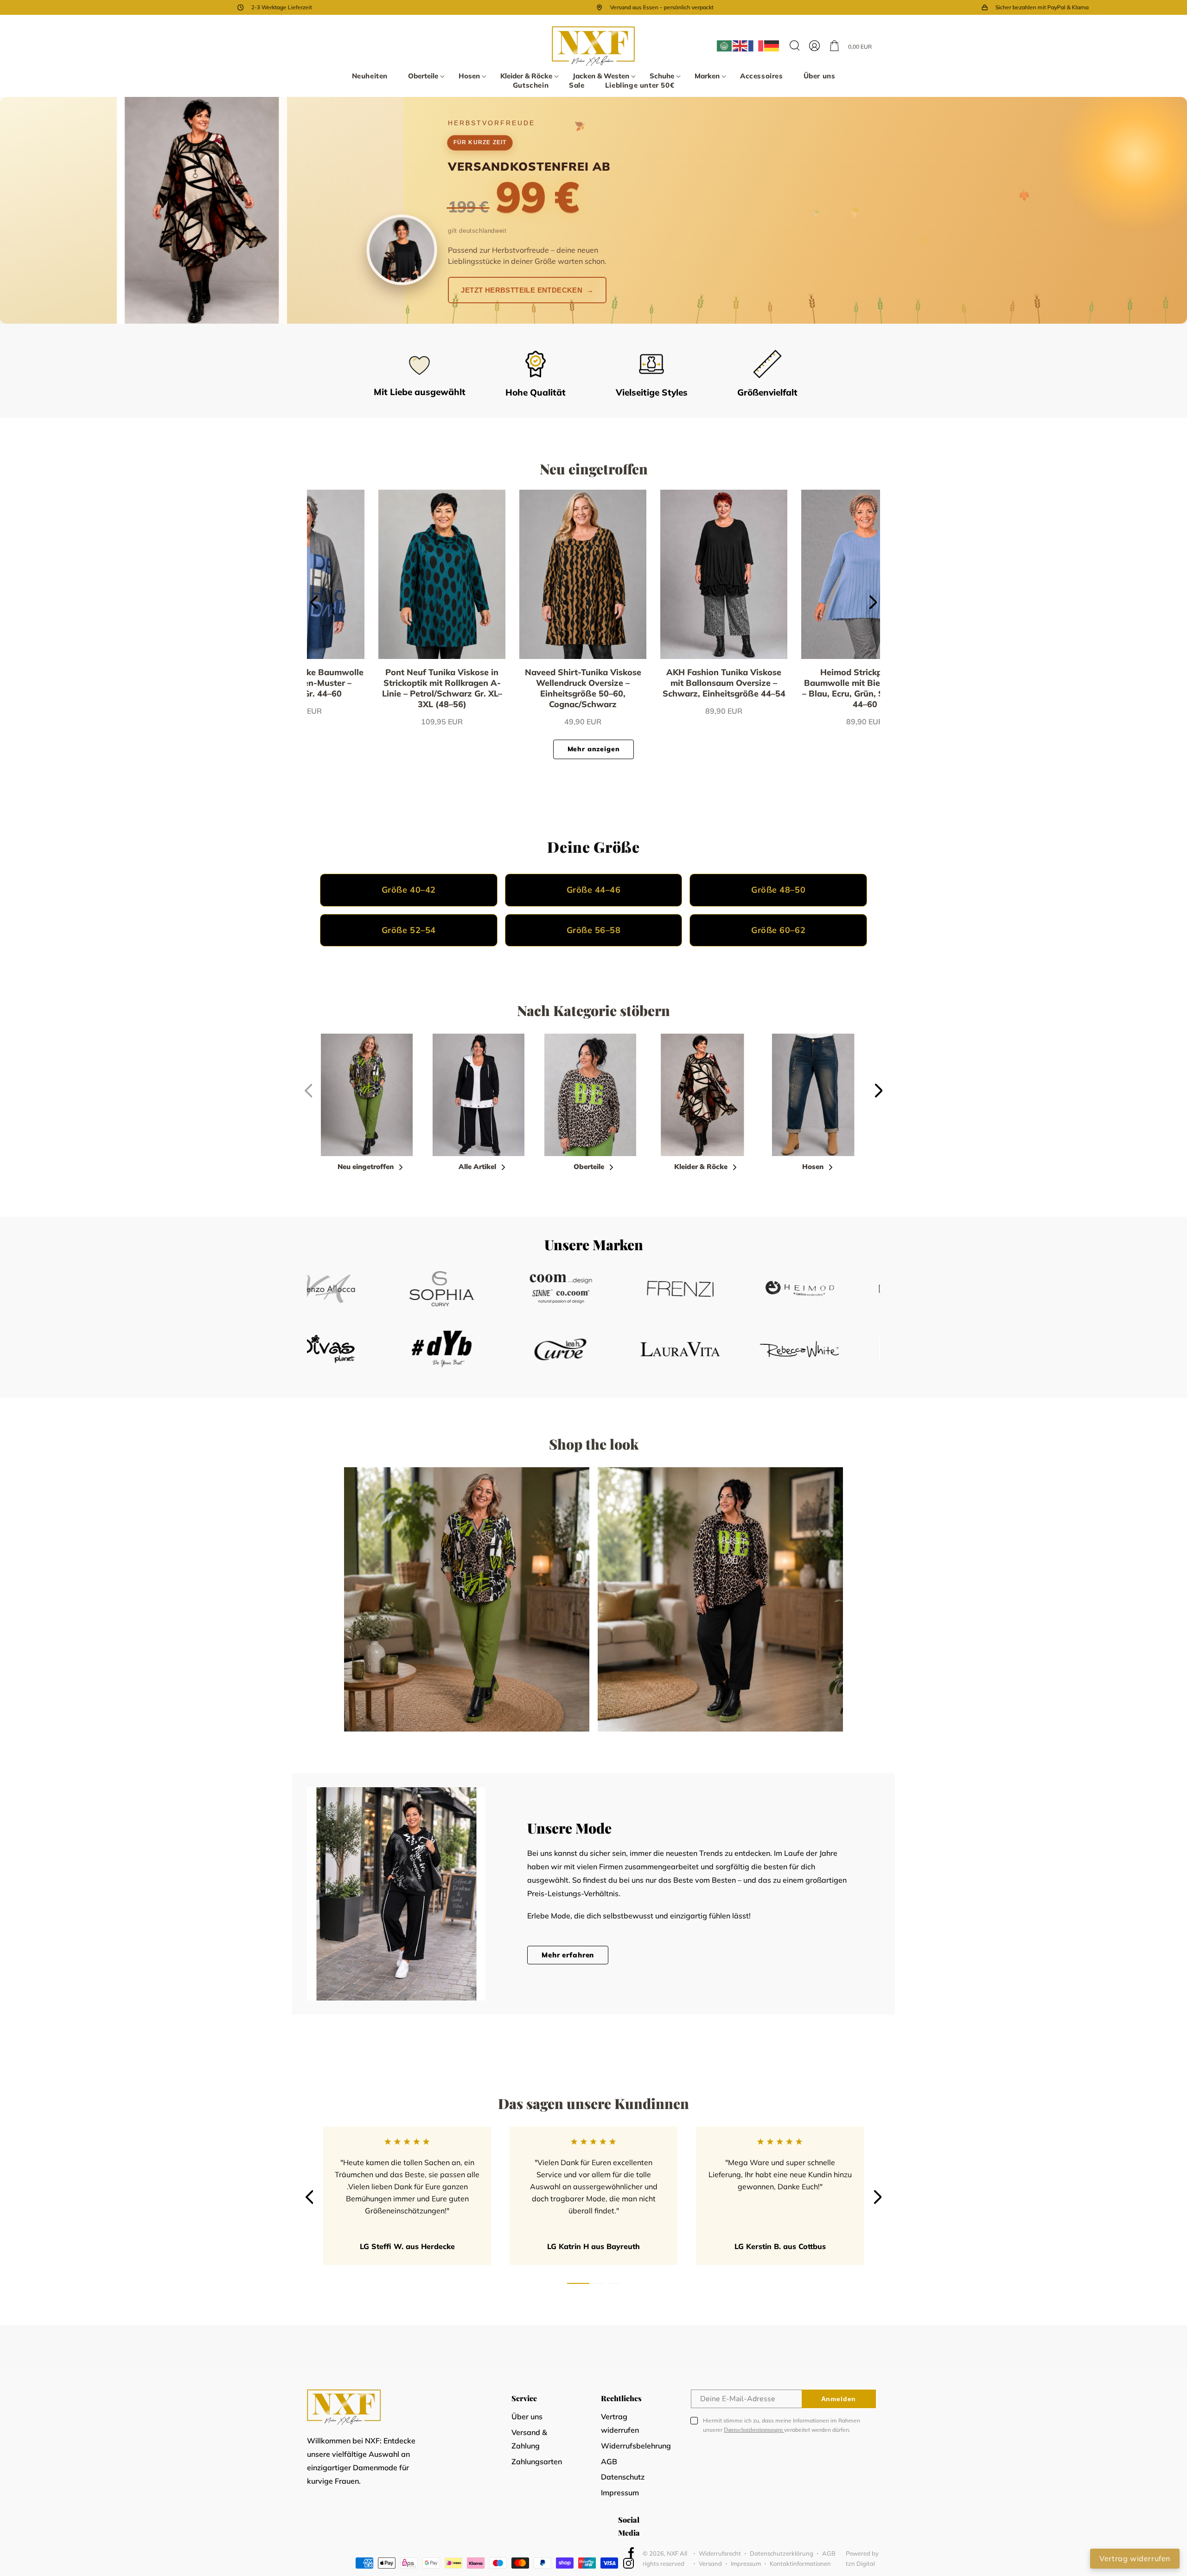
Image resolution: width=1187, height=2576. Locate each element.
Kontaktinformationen (800, 2563)
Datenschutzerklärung (782, 2553)
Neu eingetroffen (366, 1167)
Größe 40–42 (409, 890)
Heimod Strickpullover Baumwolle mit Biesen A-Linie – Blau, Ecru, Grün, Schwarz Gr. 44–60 (664, 688)
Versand (710, 2563)
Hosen (813, 1167)
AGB (609, 2461)
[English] (740, 46)
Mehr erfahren (568, 1955)
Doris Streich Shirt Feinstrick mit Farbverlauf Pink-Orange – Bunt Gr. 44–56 (805, 683)
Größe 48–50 (778, 890)
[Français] (756, 46)
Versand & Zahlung (529, 2439)
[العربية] (725, 46)
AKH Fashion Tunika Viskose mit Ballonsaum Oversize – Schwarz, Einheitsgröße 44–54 (523, 683)
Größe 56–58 (594, 930)
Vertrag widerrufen (620, 2423)
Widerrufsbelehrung (636, 2446)
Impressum (620, 2493)
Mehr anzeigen (594, 749)
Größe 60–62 (778, 930)
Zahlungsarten (537, 2461)
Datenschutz (623, 2477)
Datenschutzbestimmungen (754, 2430)
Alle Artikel (477, 1167)
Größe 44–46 (594, 890)
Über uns (527, 2416)
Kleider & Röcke (701, 1167)
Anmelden (839, 2399)
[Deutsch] (772, 46)
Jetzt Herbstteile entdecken (527, 290)
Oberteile (589, 1167)
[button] (423, 76)
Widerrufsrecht (720, 2553)
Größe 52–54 (409, 930)
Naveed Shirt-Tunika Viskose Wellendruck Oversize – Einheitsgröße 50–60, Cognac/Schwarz (382, 688)
